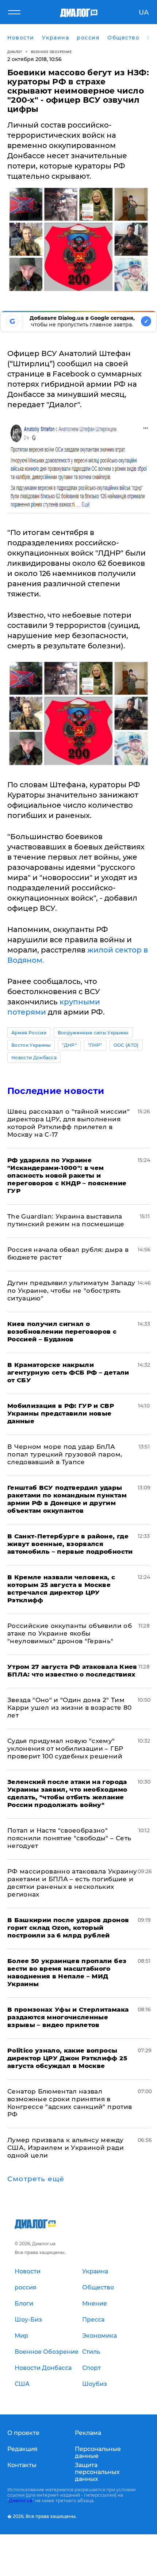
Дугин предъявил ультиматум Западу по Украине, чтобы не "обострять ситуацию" (71, 1291)
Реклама (88, 2433)
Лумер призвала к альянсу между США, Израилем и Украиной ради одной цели (66, 2148)
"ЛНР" (95, 1045)
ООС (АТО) (126, 1045)
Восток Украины (31, 1045)
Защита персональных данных (97, 2472)
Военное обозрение (51, 52)
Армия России (29, 1033)
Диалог (15, 52)
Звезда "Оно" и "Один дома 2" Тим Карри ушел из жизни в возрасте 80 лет (69, 1708)
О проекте (23, 2433)
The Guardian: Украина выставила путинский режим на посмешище (66, 1220)
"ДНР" (69, 1045)
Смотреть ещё (36, 2179)
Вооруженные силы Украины (93, 1033)
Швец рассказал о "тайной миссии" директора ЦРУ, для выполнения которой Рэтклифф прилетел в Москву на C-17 (68, 1123)
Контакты (22, 2465)
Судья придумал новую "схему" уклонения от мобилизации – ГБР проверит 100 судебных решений (65, 1749)
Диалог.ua (20, 2501)
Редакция (22, 2449)
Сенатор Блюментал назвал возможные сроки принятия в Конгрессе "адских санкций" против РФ (70, 2103)
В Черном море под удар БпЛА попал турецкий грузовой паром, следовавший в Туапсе (65, 1454)
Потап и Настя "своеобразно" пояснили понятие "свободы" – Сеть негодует (69, 1838)
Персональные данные (98, 2452)
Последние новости (56, 1091)
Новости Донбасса (34, 1058)
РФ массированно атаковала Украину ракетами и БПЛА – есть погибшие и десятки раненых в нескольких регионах (72, 1883)
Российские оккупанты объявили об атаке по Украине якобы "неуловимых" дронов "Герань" (70, 1633)
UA (144, 12)
